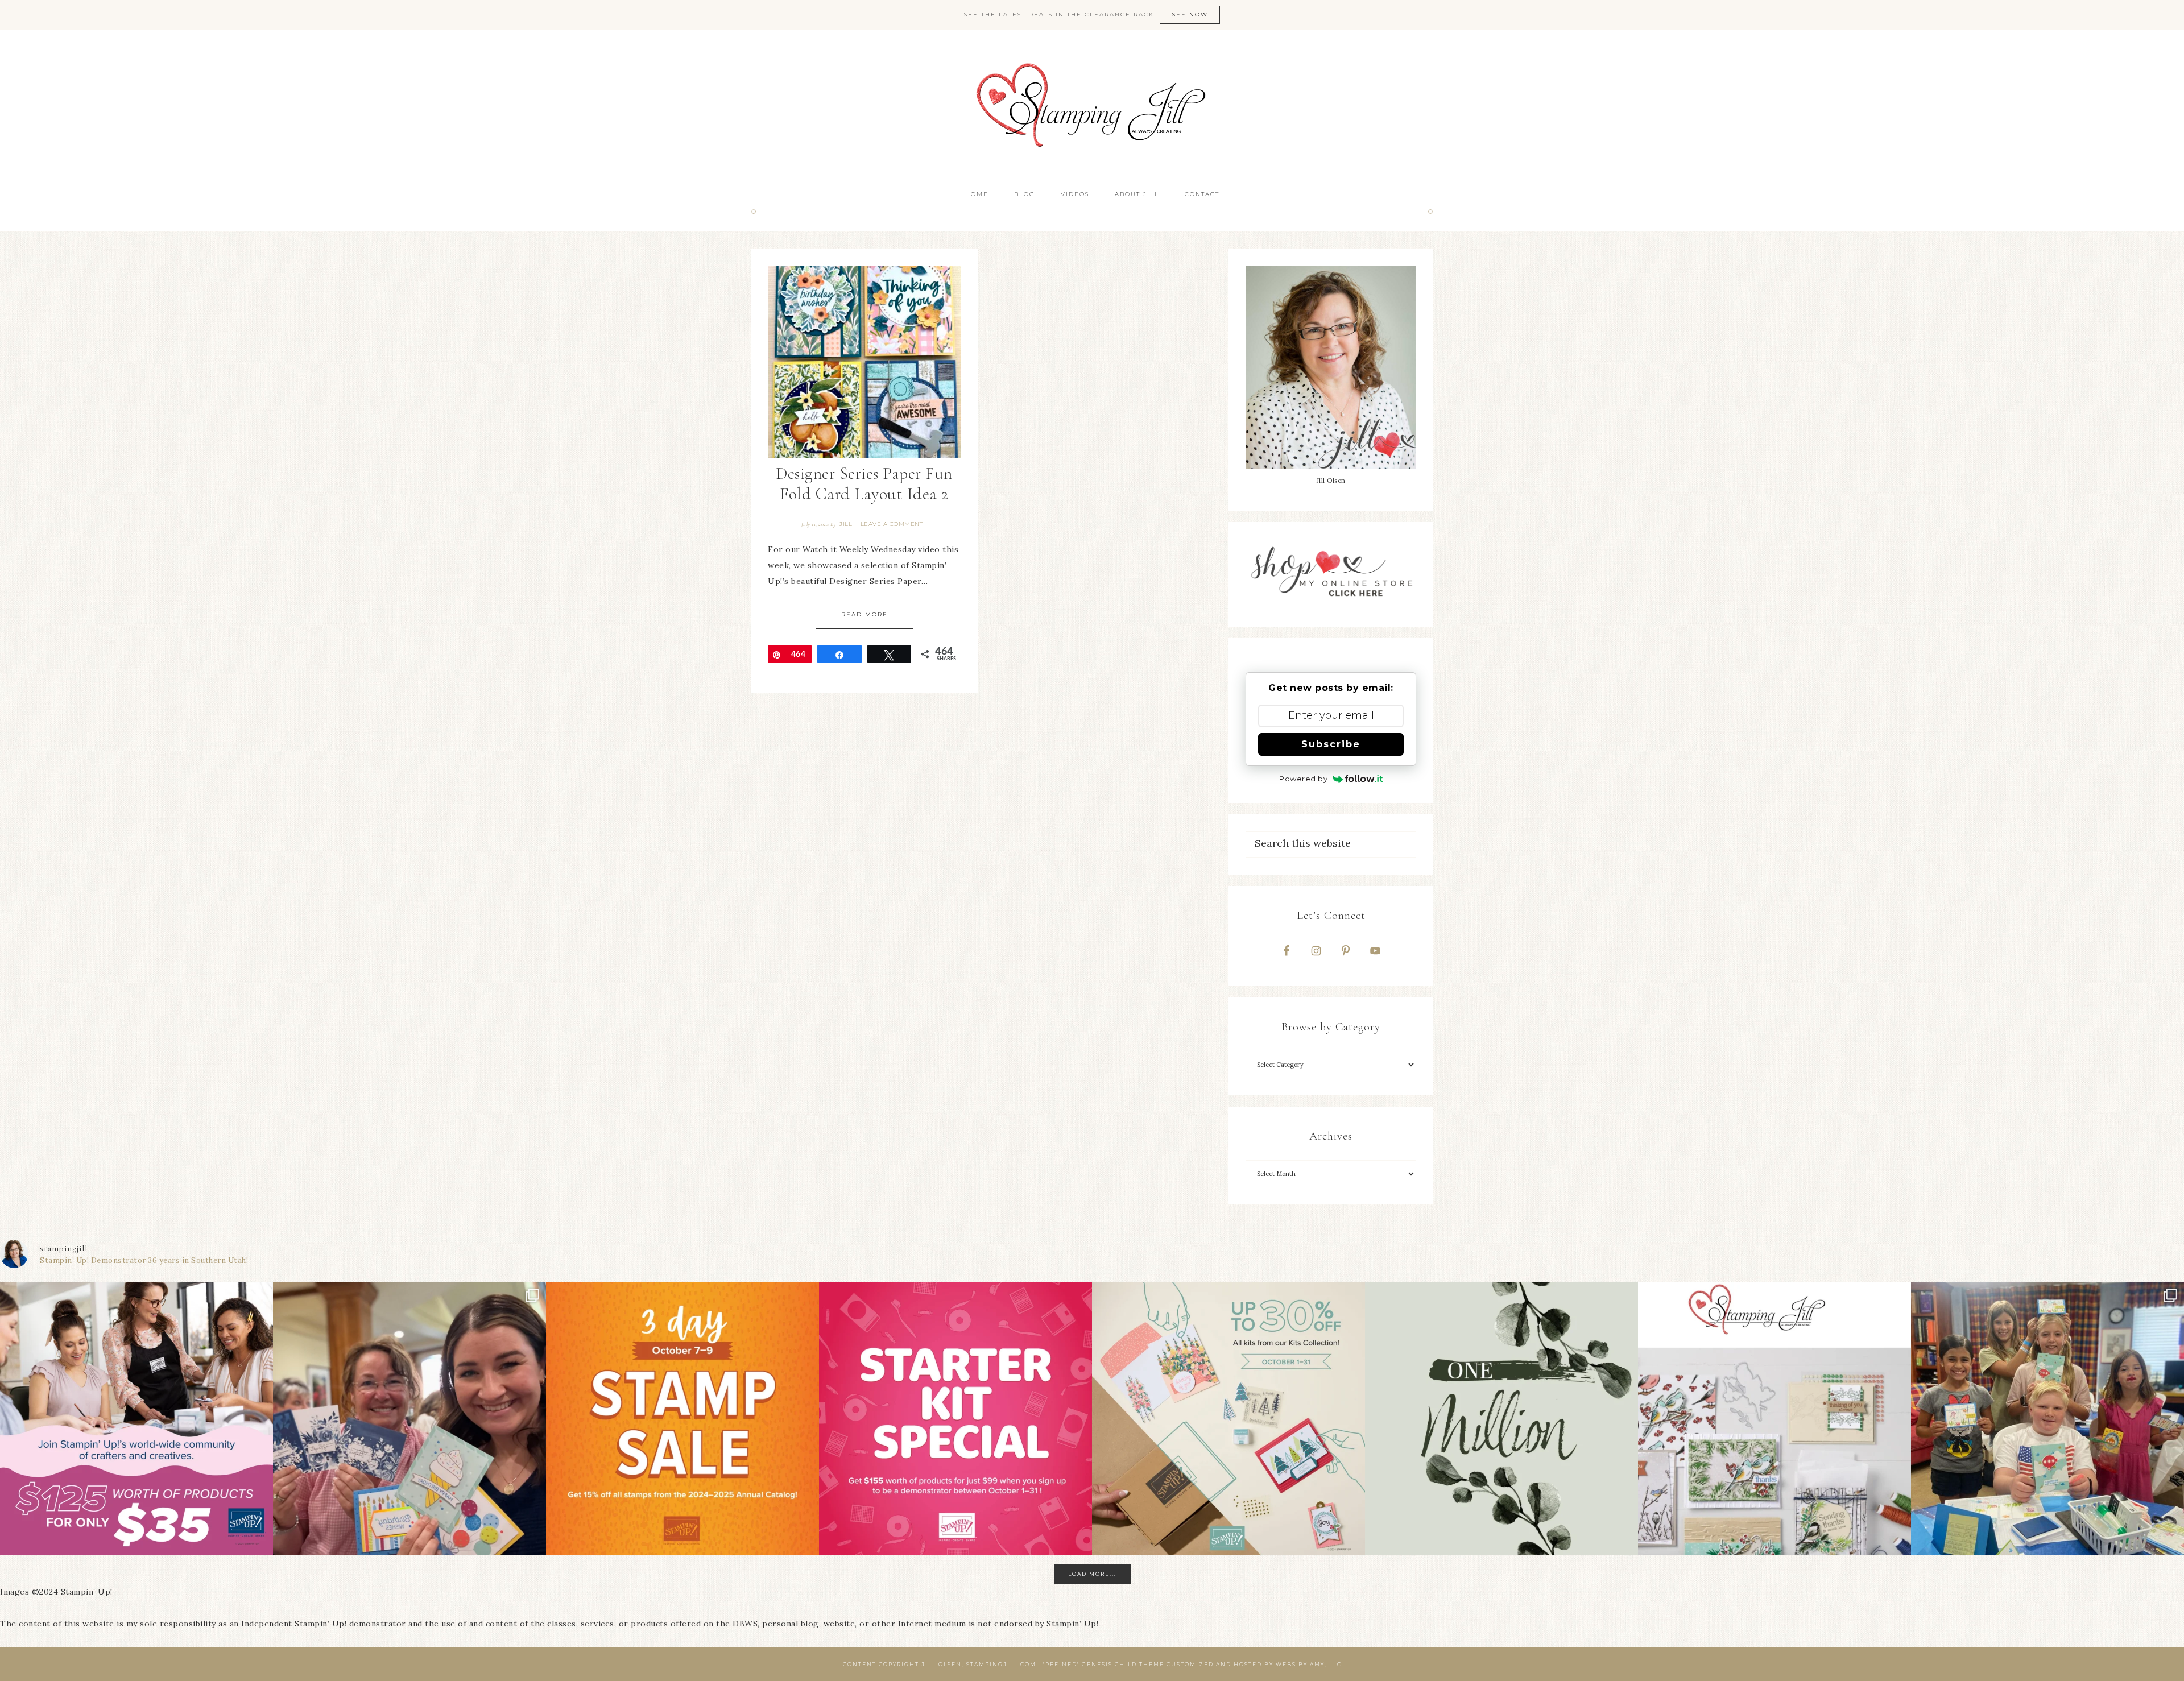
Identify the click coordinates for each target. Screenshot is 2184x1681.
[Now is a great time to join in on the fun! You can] (955, 1418)
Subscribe (1331, 744)
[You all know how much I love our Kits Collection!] (1228, 1418)
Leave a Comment (892, 524)
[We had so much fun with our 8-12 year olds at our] (2047, 1418)
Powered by (1303, 779)
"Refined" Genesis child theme (1104, 1664)
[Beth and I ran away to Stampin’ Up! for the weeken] (409, 1418)
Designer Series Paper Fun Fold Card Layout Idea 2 (864, 484)
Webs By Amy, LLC (1309, 1664)
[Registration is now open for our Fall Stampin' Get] (1774, 1418)
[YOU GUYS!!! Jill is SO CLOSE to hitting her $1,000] (1501, 1418)
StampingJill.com (1092, 105)
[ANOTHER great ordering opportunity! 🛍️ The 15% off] (682, 1418)
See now (1190, 15)
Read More (864, 614)
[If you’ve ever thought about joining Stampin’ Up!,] (136, 1418)
